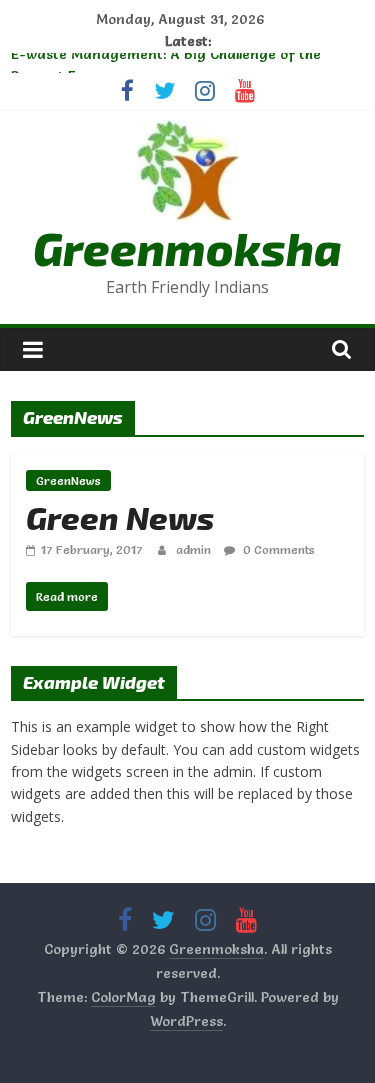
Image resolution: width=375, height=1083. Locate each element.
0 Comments (277, 549)
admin (195, 549)
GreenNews (68, 480)
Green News (120, 517)
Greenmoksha (187, 247)
